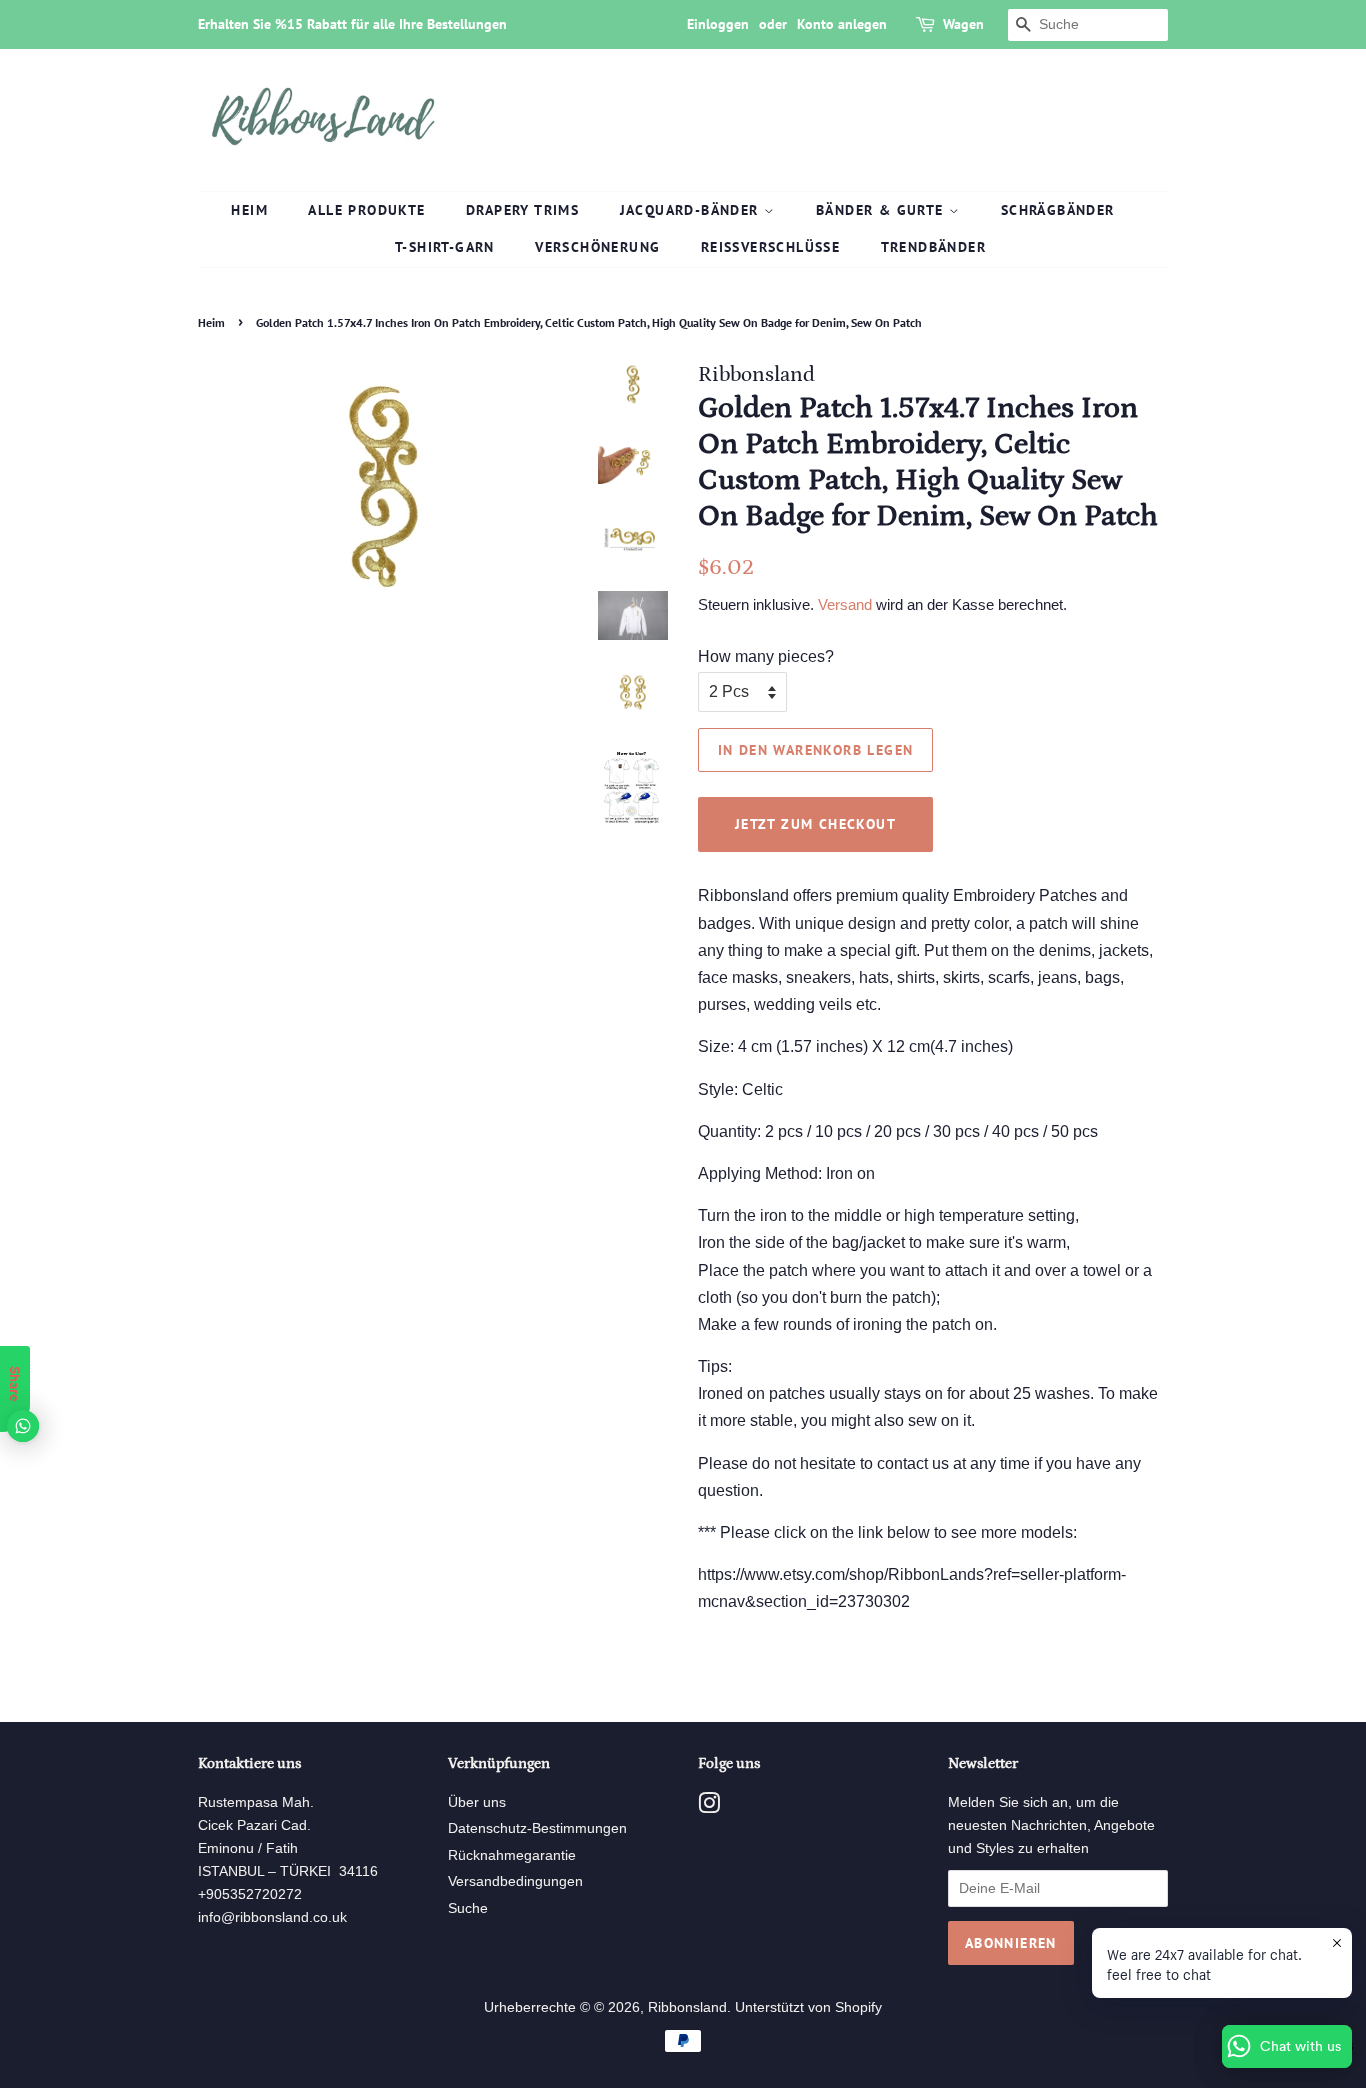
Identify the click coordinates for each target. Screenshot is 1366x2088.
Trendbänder (933, 247)
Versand (845, 604)
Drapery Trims (522, 210)
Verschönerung (597, 247)
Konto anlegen (842, 24)
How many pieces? (766, 656)
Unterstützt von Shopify (808, 2007)
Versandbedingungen (515, 1881)
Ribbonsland (687, 2007)
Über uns (477, 1802)
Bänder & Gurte (882, 210)
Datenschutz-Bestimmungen (537, 1828)
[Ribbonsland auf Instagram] (709, 1807)
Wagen (963, 24)
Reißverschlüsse (770, 247)
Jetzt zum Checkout (815, 824)
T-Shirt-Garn (445, 247)
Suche (468, 1908)
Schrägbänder (1058, 210)
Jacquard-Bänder (692, 210)
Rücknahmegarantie (512, 1855)
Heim (249, 210)
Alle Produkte (366, 210)
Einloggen (718, 24)
